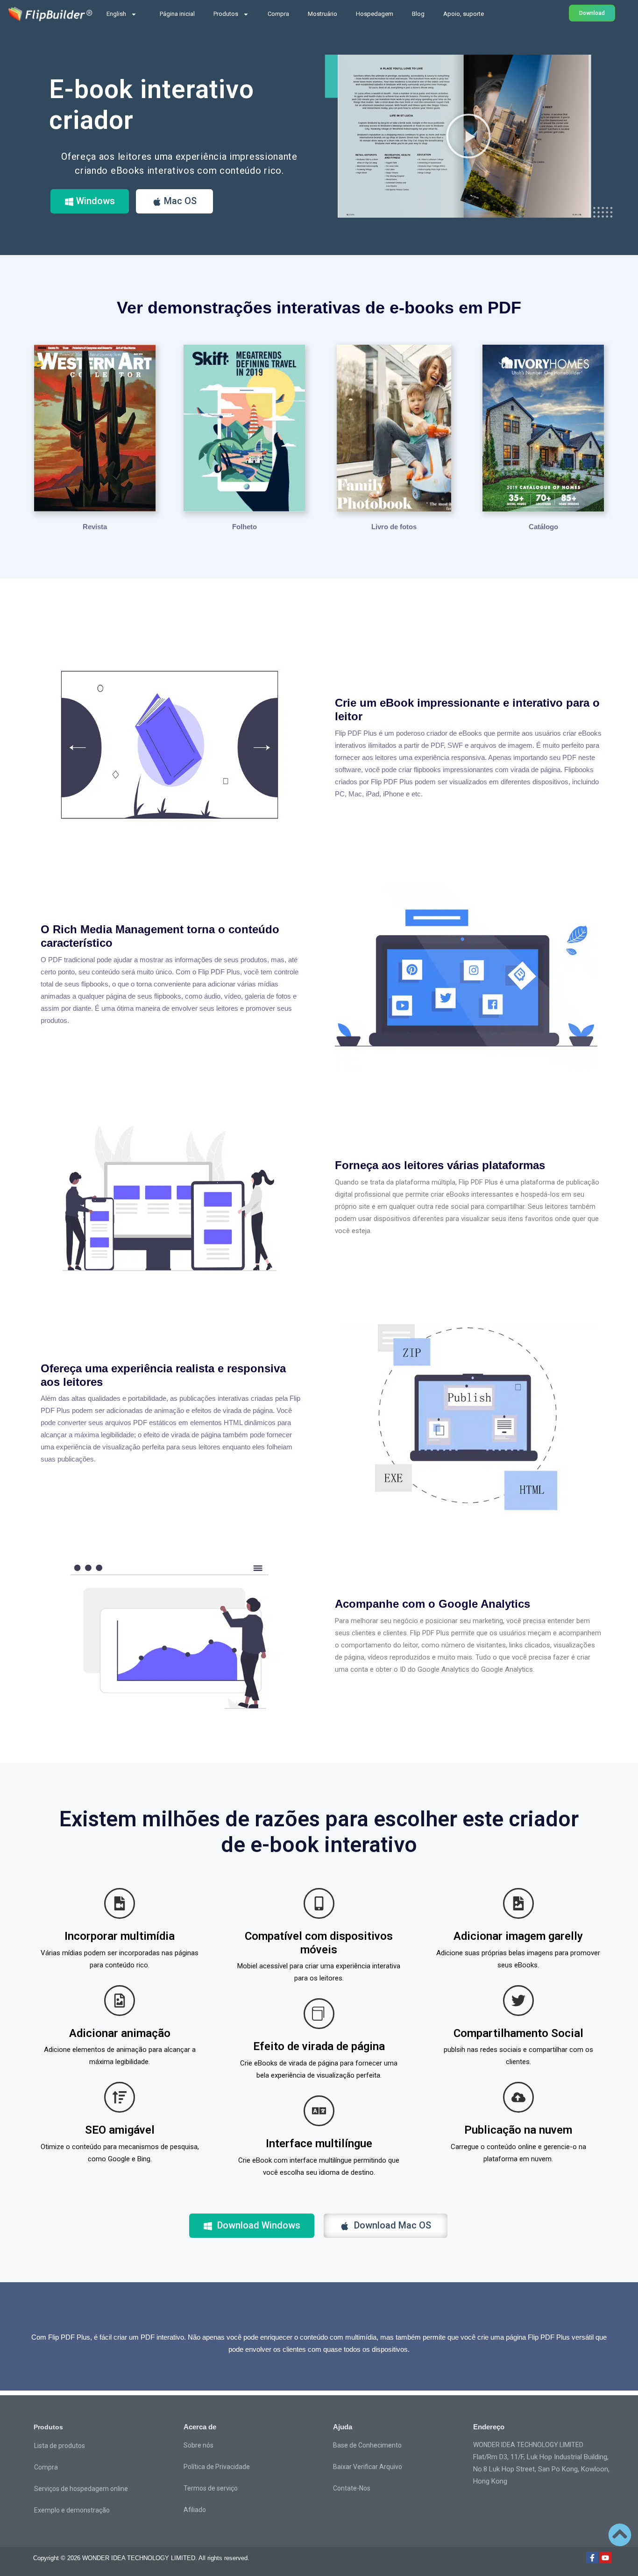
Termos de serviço (211, 2488)
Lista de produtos (60, 2446)
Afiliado (195, 2510)
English (116, 14)
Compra (278, 14)
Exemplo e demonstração (72, 2510)
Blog (418, 14)
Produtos (226, 14)
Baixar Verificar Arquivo (368, 2467)
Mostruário (323, 14)
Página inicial (177, 14)
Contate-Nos (352, 2488)
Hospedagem (375, 14)
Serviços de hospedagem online (81, 2489)
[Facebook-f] (592, 2558)
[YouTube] (605, 2558)
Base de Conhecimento (367, 2445)
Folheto (245, 527)
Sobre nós (198, 2445)
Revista (95, 527)
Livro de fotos (394, 527)
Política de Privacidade (217, 2467)
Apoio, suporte (464, 14)
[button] (468, 136)
